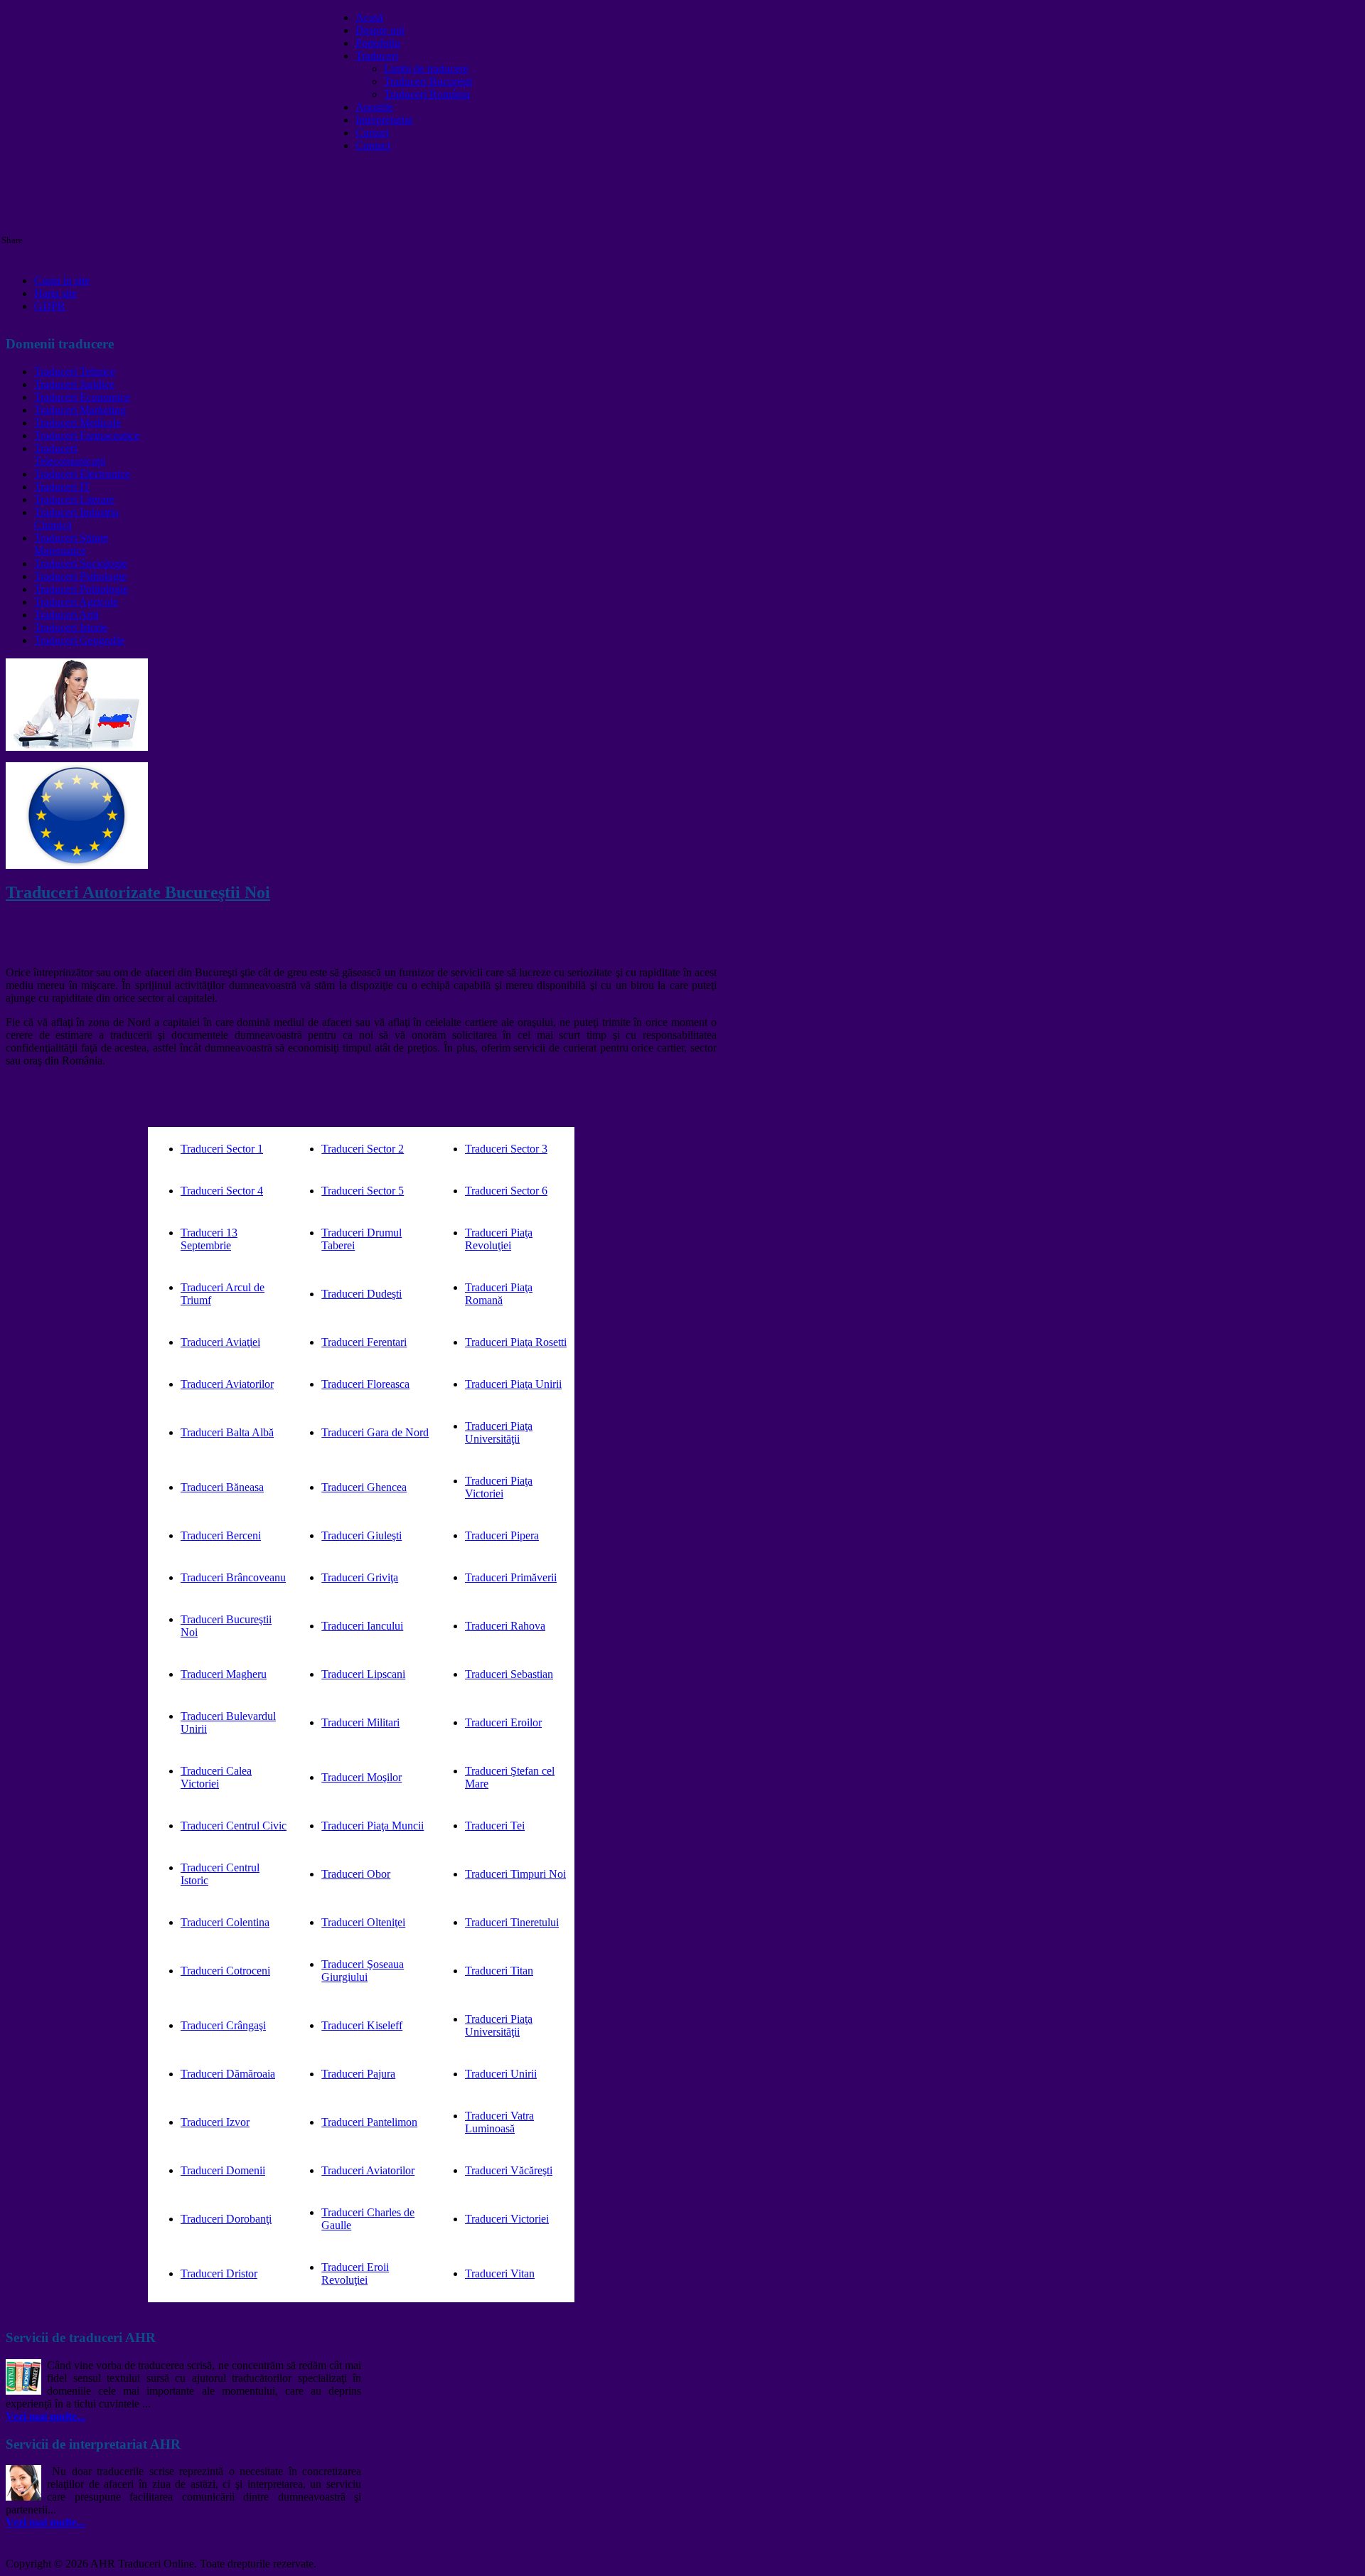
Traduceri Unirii (501, 2074)
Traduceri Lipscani (363, 1674)
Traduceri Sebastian (509, 1674)
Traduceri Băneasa (222, 1487)
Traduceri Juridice (74, 384)
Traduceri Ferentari (364, 1342)
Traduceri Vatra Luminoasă (499, 2122)
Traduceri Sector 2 (363, 1149)
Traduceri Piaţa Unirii (513, 1384)
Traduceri (377, 56)
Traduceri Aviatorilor (227, 1384)
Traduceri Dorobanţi (226, 2219)
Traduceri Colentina (225, 1922)
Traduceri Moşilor (362, 1777)
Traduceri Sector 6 (506, 1191)
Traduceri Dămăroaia (228, 2074)
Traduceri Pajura (358, 2074)
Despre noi (380, 30)
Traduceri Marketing (80, 410)
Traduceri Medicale (77, 423)
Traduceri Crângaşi (223, 2025)
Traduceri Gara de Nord (375, 1432)
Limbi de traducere (426, 69)
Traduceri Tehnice (75, 372)
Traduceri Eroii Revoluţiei (355, 2273)
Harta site (55, 293)
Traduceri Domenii (223, 2170)
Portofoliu (378, 43)
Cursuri (372, 133)
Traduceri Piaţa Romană (499, 1294)
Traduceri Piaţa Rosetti (516, 1342)
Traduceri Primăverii (511, 1577)
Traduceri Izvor (215, 2122)
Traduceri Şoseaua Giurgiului (363, 1971)
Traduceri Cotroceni (225, 1971)
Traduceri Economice (82, 397)
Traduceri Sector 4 (222, 1191)
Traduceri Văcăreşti (509, 2170)
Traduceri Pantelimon (369, 2122)
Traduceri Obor (356, 1874)
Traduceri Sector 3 (506, 1149)
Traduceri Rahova (505, 1626)
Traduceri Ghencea (364, 1487)
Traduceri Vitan (500, 2273)
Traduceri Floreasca (365, 1384)
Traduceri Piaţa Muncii (373, 1826)
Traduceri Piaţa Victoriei (499, 1487)
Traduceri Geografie (79, 640)
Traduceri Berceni (221, 1535)
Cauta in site (62, 280)
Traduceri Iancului (362, 1626)
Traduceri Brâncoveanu (233, 1577)
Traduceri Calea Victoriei (216, 1777)
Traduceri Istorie (71, 627)
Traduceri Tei (495, 1826)
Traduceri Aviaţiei (220, 1342)
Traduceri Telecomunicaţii (70, 455)
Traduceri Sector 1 (222, 1149)
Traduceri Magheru (224, 1674)
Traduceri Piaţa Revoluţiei (499, 1239)
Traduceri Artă (66, 615)
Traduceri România (427, 94)
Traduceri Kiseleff (362, 2025)
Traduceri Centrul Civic (234, 1826)
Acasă (369, 17)
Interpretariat (384, 120)
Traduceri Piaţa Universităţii (499, 1432)
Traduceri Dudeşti (362, 1294)
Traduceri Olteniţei (363, 1922)
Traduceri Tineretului (512, 1922)
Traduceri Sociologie (81, 563)
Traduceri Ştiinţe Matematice (71, 544)
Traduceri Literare (74, 499)
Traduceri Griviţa (360, 1577)
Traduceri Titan (499, 1971)
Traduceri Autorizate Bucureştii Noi (138, 892)
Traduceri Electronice (82, 474)
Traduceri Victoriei (507, 2219)
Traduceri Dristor (219, 2273)
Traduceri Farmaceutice (87, 435)
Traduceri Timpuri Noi (515, 1874)
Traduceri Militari (360, 1722)
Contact (373, 145)
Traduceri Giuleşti (362, 1535)
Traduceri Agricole (76, 602)
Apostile (374, 107)
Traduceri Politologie (81, 589)
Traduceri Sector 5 (363, 1191)
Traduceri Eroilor (503, 1722)
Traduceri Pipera (502, 1535)
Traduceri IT (62, 487)
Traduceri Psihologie (80, 576)
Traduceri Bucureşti (428, 81)
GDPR (50, 306)
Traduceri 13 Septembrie (209, 1239)
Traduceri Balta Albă (227, 1432)
